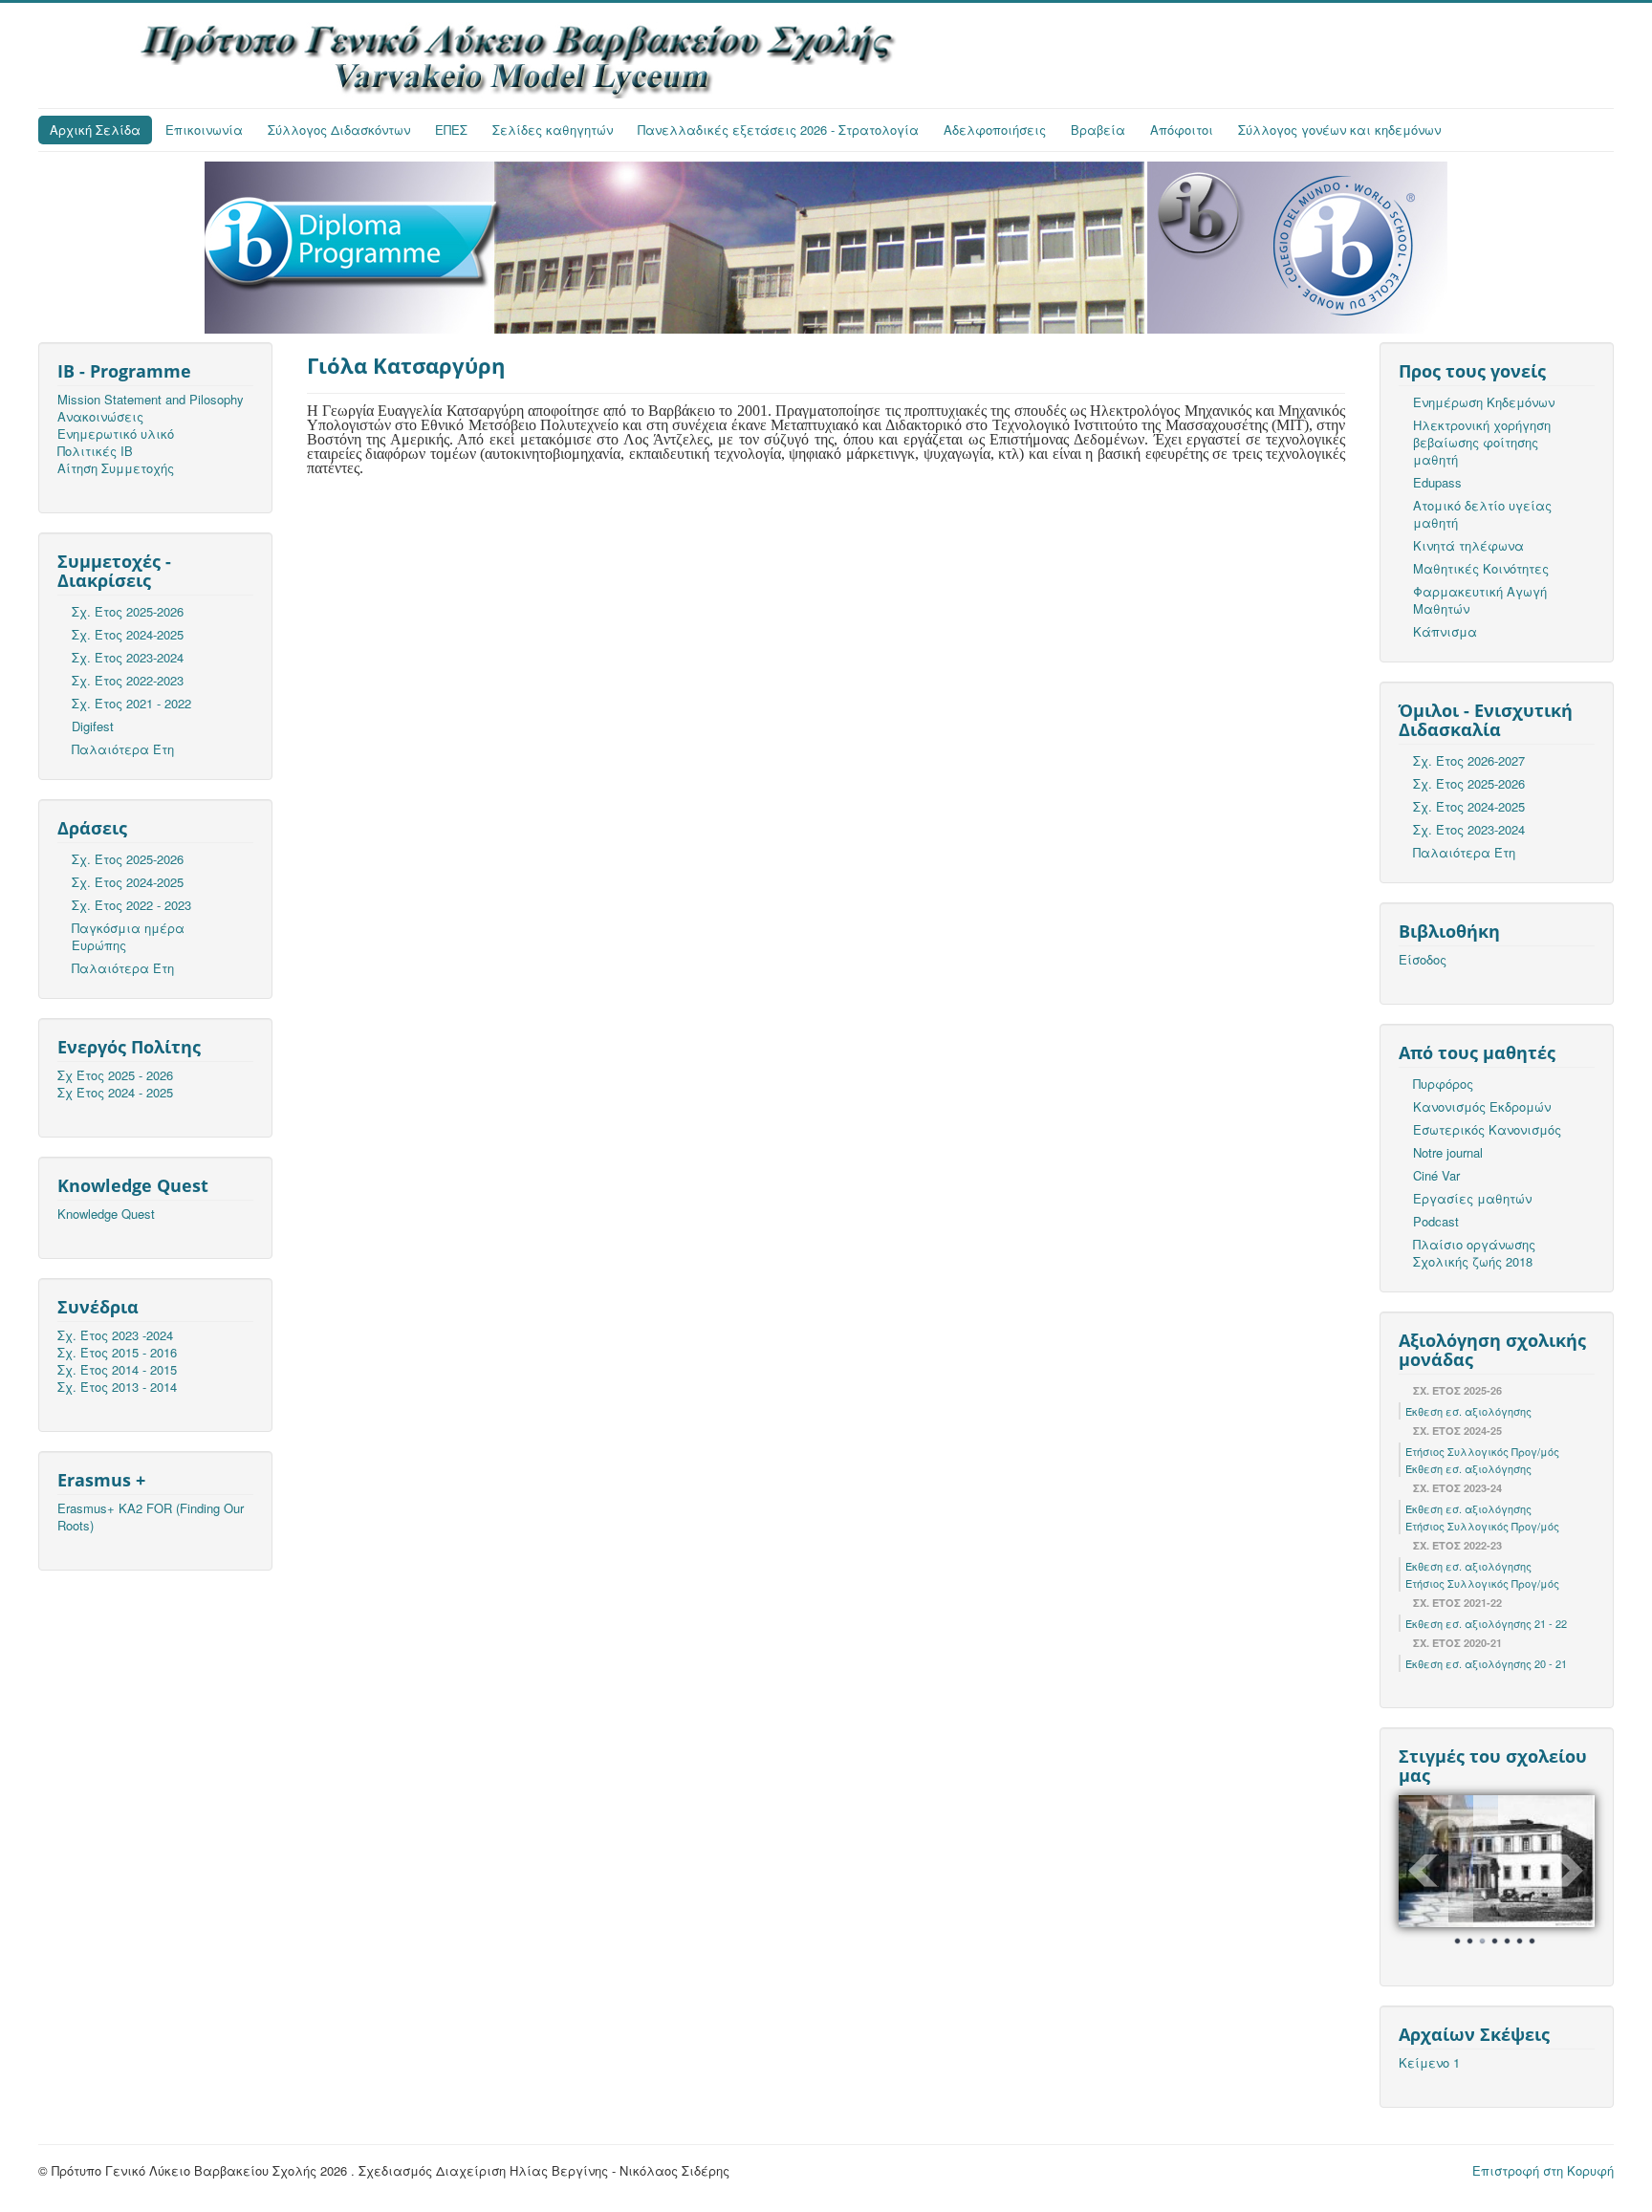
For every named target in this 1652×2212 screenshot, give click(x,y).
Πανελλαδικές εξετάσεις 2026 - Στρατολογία (778, 130)
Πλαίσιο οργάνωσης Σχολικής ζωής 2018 (1474, 1253)
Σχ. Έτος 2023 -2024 (115, 1335)
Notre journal (1448, 1152)
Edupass (1437, 482)
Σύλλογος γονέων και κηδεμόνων (1339, 130)
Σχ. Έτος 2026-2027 (1469, 760)
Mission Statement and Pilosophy (151, 400)
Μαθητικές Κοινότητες (1481, 568)
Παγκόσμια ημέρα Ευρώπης (128, 936)
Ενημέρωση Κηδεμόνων (1484, 402)
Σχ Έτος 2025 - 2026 (115, 1075)
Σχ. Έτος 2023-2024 (128, 657)
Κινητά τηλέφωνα (1468, 545)
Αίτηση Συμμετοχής (116, 468)
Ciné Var (1436, 1175)
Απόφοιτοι (1182, 130)
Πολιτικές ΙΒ (95, 451)
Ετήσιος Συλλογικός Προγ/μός (1482, 1451)
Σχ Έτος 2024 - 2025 (115, 1093)
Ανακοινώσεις (100, 417)
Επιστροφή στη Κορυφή (1543, 2170)
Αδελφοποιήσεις (995, 130)
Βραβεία (1098, 130)
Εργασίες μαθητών (1472, 1198)
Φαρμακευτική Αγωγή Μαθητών (1480, 600)
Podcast (1436, 1221)
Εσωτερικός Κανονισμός (1487, 1129)
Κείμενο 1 (1429, 2063)
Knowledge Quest (106, 1214)
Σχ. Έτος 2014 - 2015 (117, 1370)
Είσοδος (1423, 960)
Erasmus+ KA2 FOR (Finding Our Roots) (151, 1517)
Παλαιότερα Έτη (123, 749)
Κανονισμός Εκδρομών (1482, 1106)
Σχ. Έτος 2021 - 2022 (131, 703)
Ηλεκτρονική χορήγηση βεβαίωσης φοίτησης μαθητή (1482, 442)
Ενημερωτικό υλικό (116, 434)
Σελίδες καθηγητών (553, 130)
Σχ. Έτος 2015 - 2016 (117, 1353)
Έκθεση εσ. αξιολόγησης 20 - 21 (1486, 1663)
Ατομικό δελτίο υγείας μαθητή (1482, 514)
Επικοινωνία (204, 130)
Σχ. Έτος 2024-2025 (128, 634)
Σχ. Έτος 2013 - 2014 (117, 1387)
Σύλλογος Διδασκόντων (339, 130)
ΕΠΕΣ (451, 130)
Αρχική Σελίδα (95, 130)
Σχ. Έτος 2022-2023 (128, 680)
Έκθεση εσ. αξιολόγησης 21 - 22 (1486, 1623)
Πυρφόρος (1443, 1084)
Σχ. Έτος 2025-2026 (128, 611)
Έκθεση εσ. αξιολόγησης (1468, 1411)
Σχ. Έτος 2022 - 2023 (131, 905)
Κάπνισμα (1445, 631)
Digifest (93, 726)
